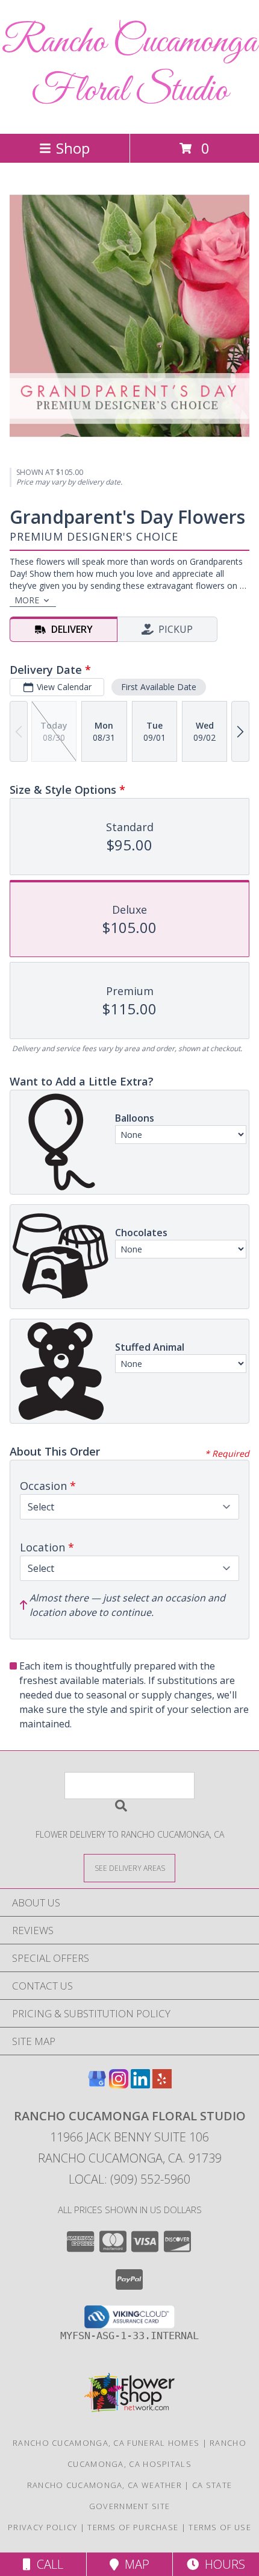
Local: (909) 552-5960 (129, 2179)
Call (47, 2564)
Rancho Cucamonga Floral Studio (129, 67)
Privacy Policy (42, 2527)
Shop (73, 148)
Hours (222, 2564)
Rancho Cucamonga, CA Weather (105, 2485)
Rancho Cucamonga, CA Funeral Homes (106, 2443)
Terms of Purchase (133, 2527)
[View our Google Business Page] (97, 2084)
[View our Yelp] (162, 2084)
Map (134, 2564)
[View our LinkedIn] (140, 2084)
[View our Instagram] (119, 2084)
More (27, 600)
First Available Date (159, 687)
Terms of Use (220, 2527)
